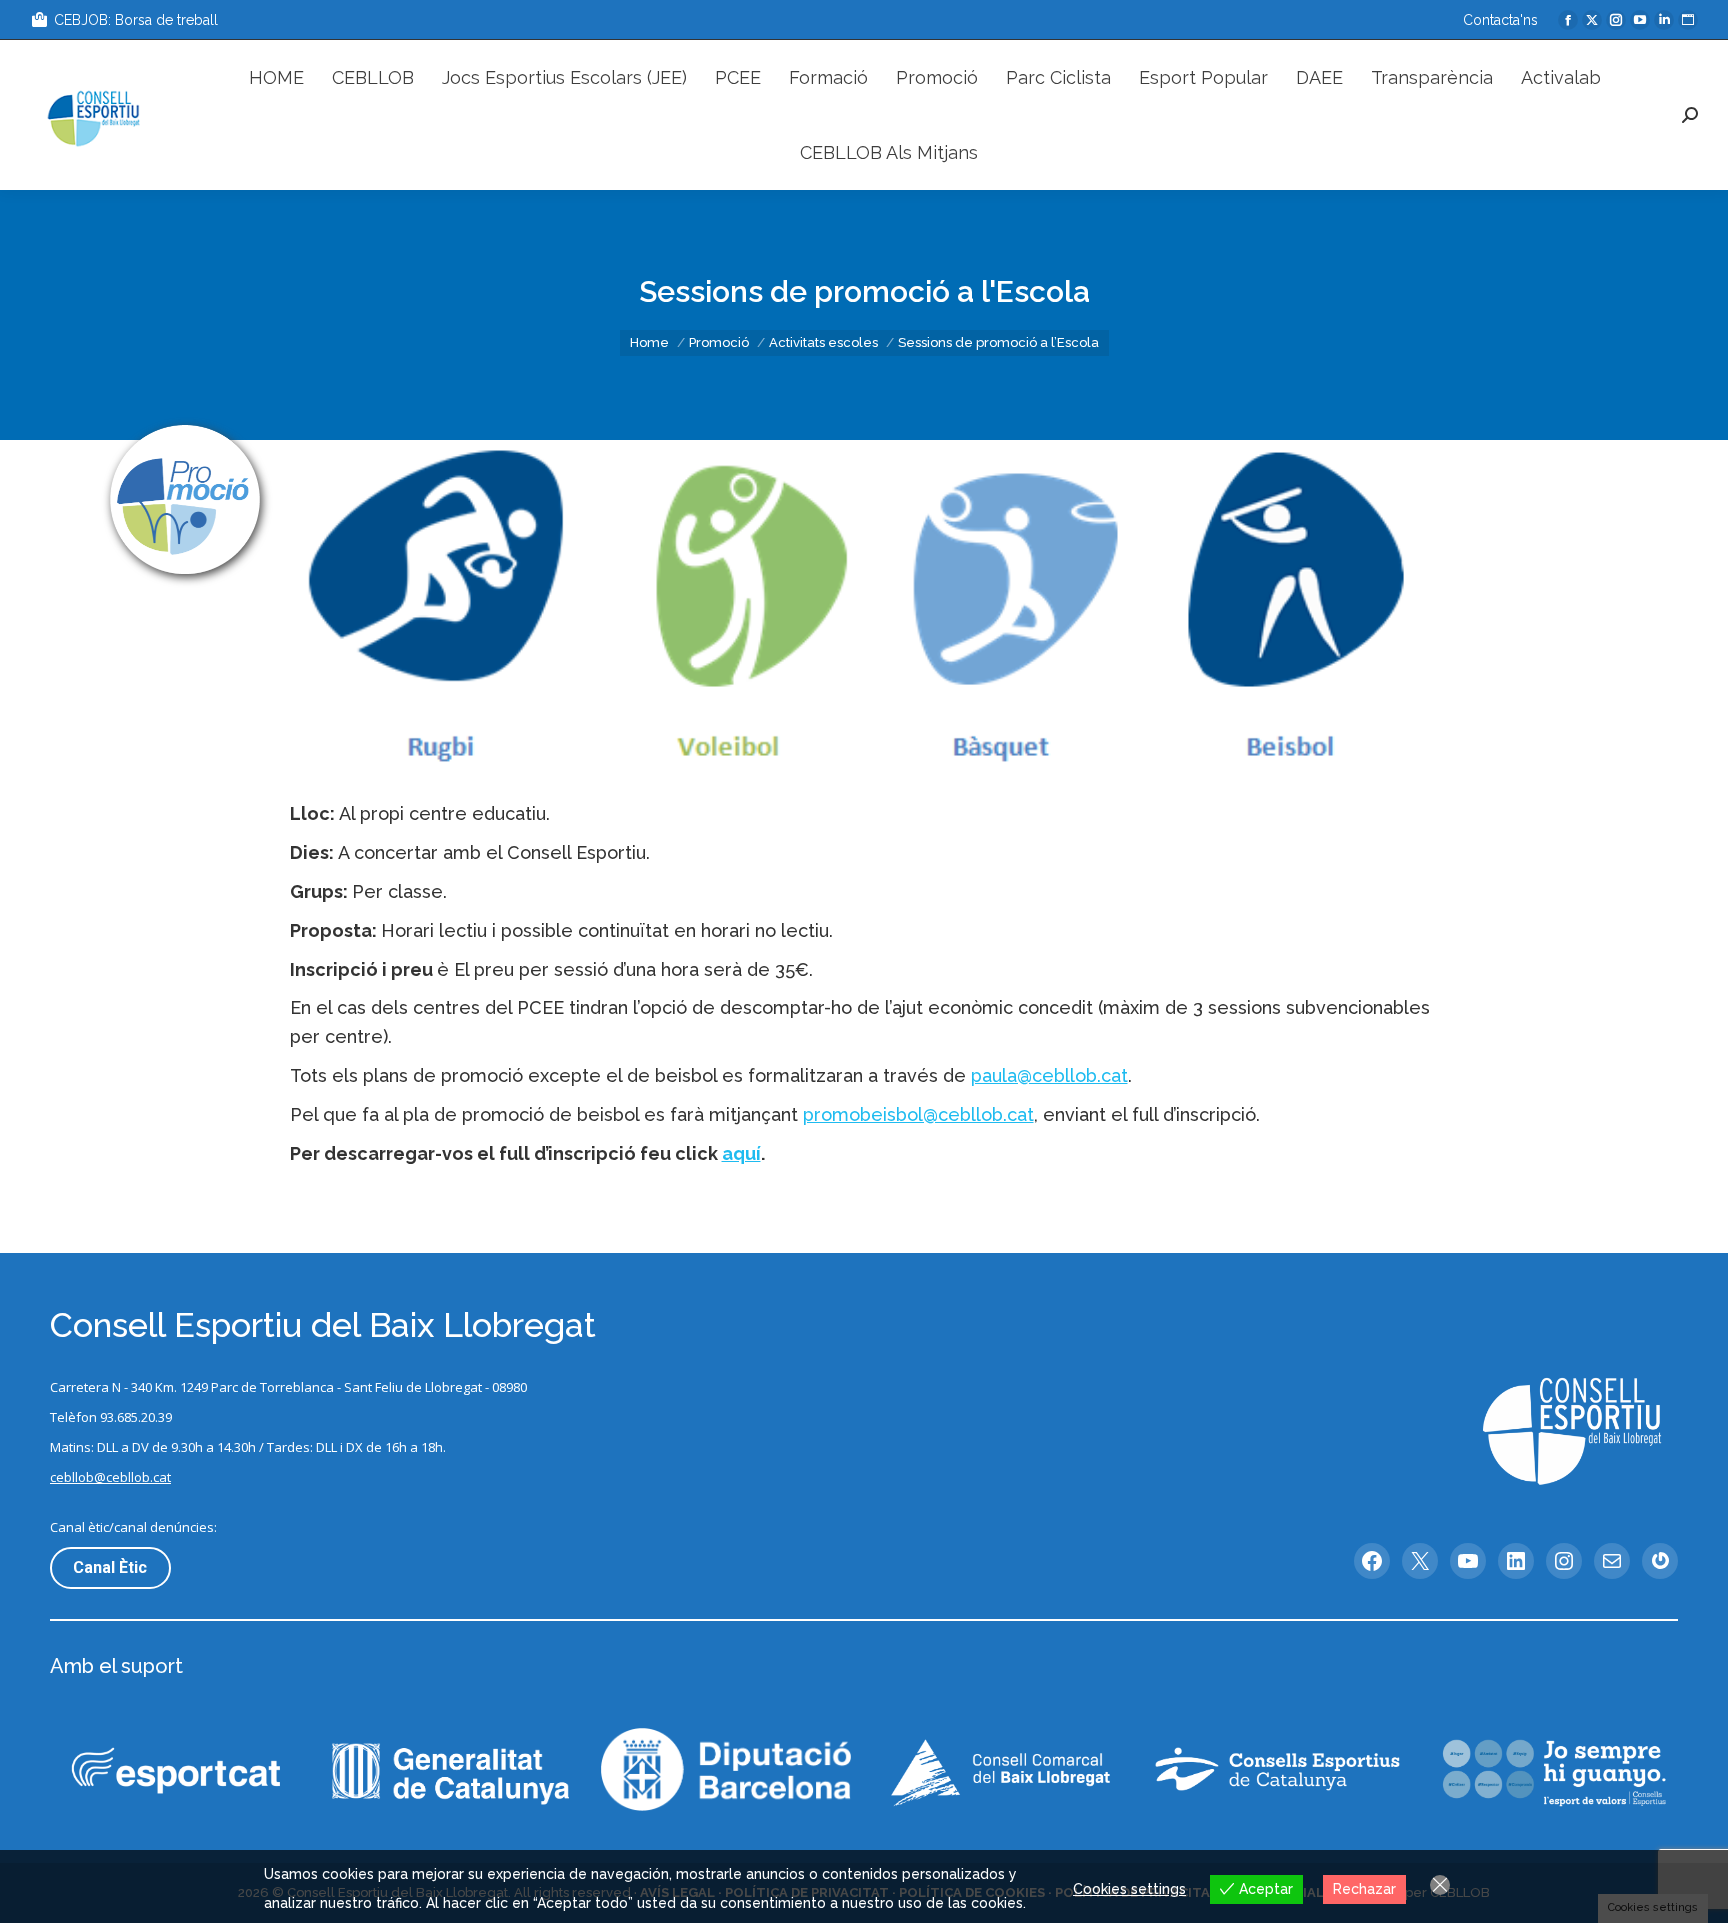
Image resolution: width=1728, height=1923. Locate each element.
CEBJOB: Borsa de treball (136, 20)
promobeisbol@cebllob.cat (918, 1114)
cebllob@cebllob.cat (110, 1477)
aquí (741, 1153)
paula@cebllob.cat (1049, 1075)
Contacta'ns (1500, 20)
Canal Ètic (110, 1567)
